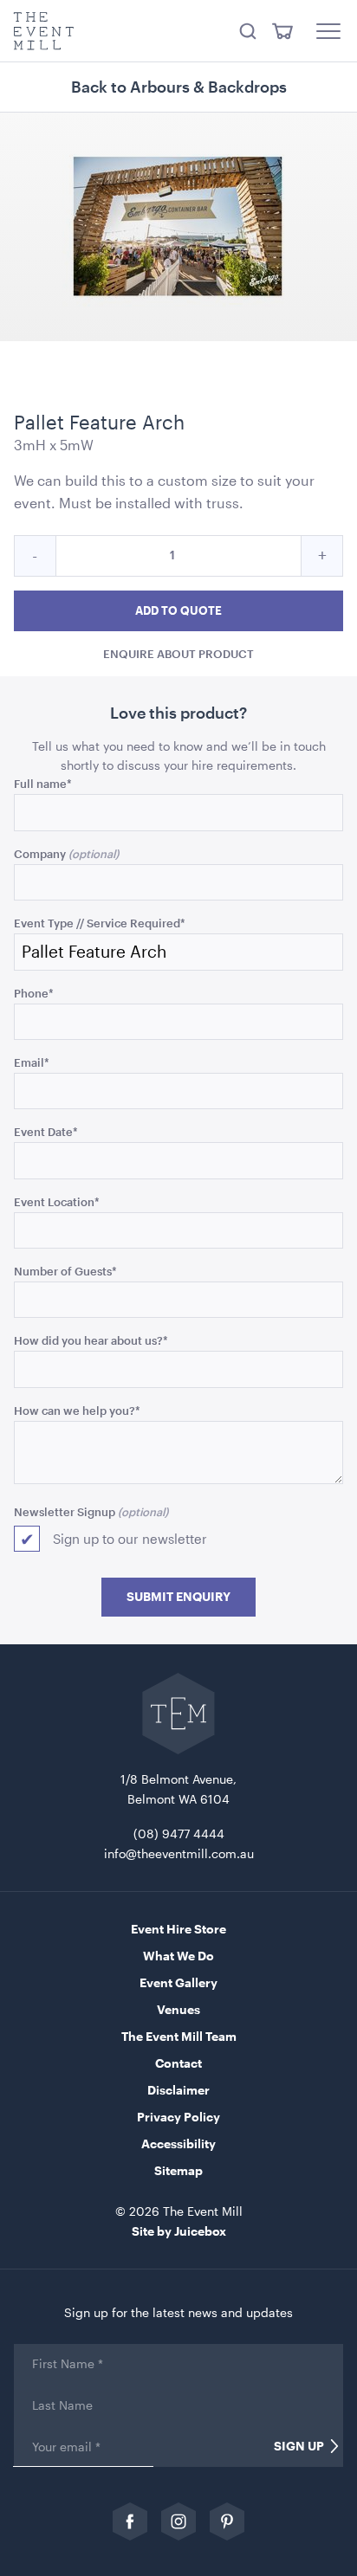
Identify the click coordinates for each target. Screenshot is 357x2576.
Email (32, 1062)
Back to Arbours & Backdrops (179, 87)
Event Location (57, 1201)
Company (40, 853)
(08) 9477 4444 (179, 1834)
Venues (178, 2009)
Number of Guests (65, 1271)
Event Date (46, 1131)
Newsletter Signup (65, 1511)
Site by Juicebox (179, 2231)
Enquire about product (178, 653)
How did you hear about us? (91, 1340)
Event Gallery (178, 1982)
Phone (34, 993)
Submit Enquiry (178, 1597)
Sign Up (299, 2446)
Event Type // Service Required (100, 923)
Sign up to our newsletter (130, 1539)
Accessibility (178, 2143)
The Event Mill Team (179, 2036)
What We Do (178, 1956)
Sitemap (178, 2170)
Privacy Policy (178, 2117)
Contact (178, 2063)
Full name (43, 783)
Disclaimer (178, 2090)
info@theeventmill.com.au (179, 1853)
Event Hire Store (178, 1929)
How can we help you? (77, 1410)
